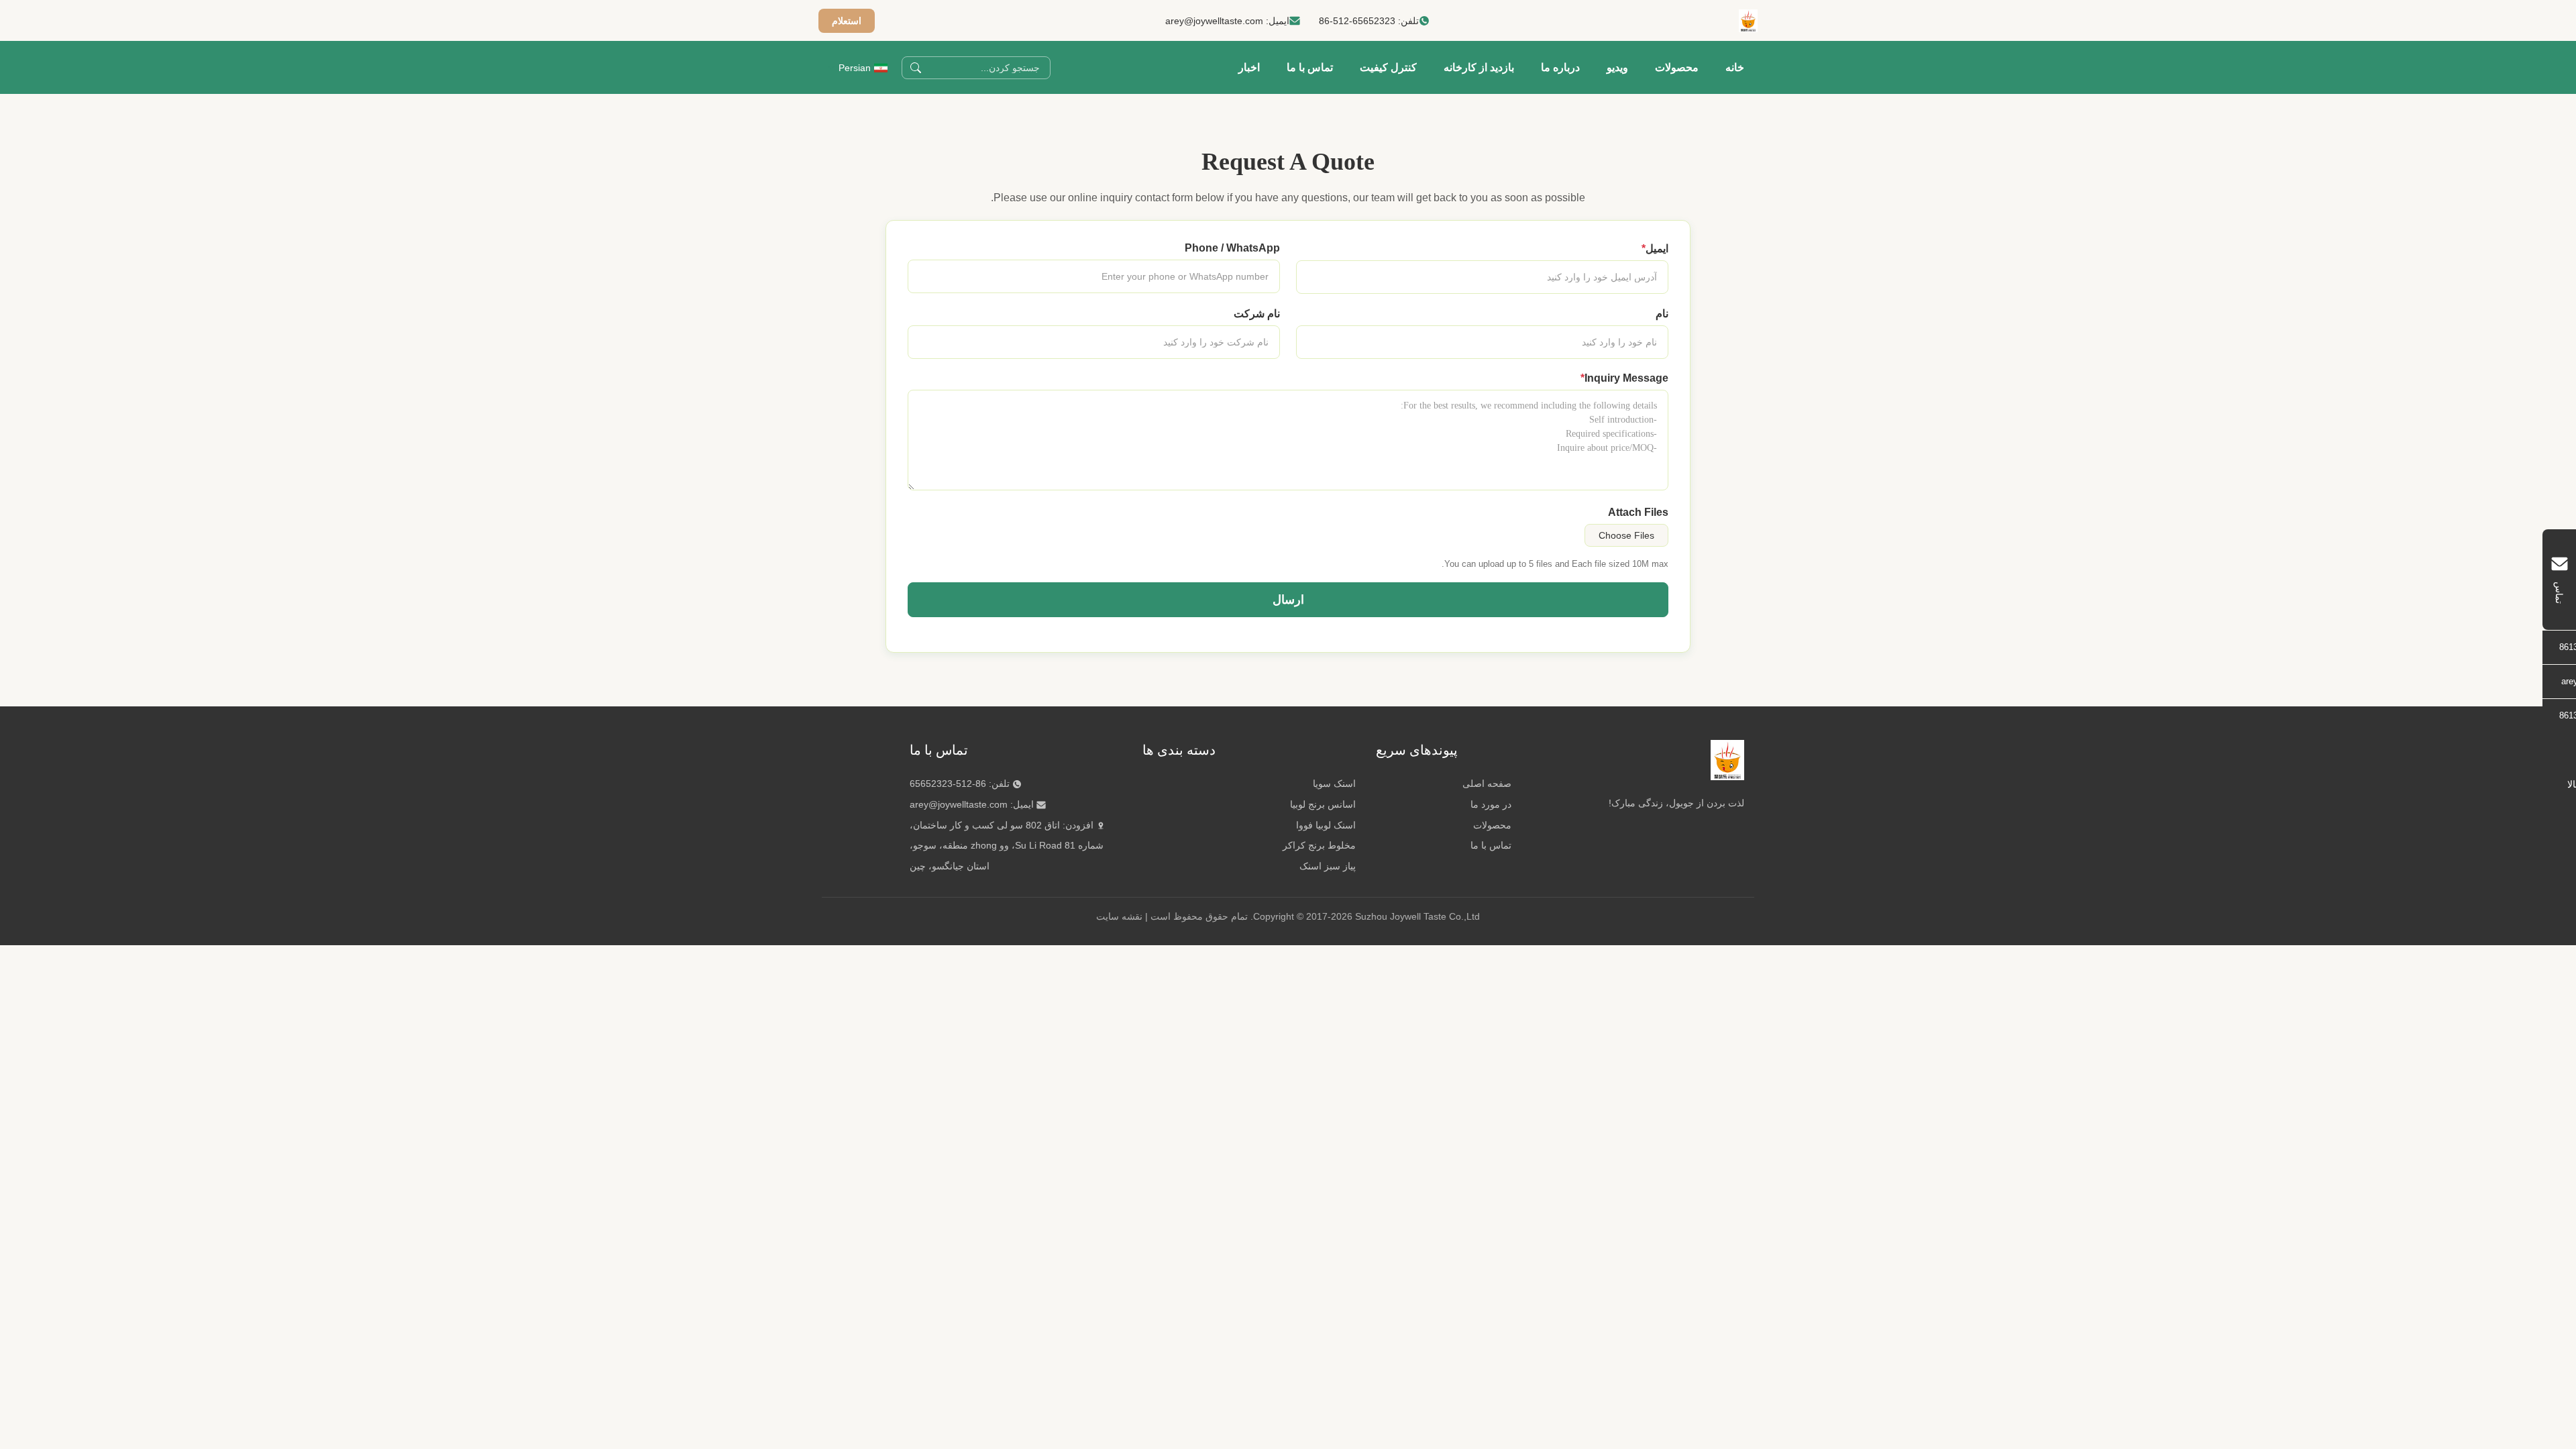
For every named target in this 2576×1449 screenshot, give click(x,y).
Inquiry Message (1624, 378)
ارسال (1288, 600)
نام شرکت (1257, 314)
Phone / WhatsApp (1232, 248)
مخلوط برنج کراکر (1319, 845)
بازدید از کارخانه (1479, 67)
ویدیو (1617, 67)
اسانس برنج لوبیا (1323, 804)
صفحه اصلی (1487, 784)
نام (1662, 314)
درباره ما (1560, 67)
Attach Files (1638, 512)
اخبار (1249, 67)
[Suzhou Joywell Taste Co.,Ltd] (1748, 21)
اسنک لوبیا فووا (1326, 825)
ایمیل (1655, 249)
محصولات (1677, 67)
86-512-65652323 (1357, 21)
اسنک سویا (1334, 784)
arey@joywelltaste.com (1214, 21)
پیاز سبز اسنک (1328, 866)
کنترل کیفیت (1388, 67)
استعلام (847, 21)
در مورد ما (1491, 804)
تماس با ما (1310, 67)
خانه (1735, 67)
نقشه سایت (1119, 916)
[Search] (916, 68)
